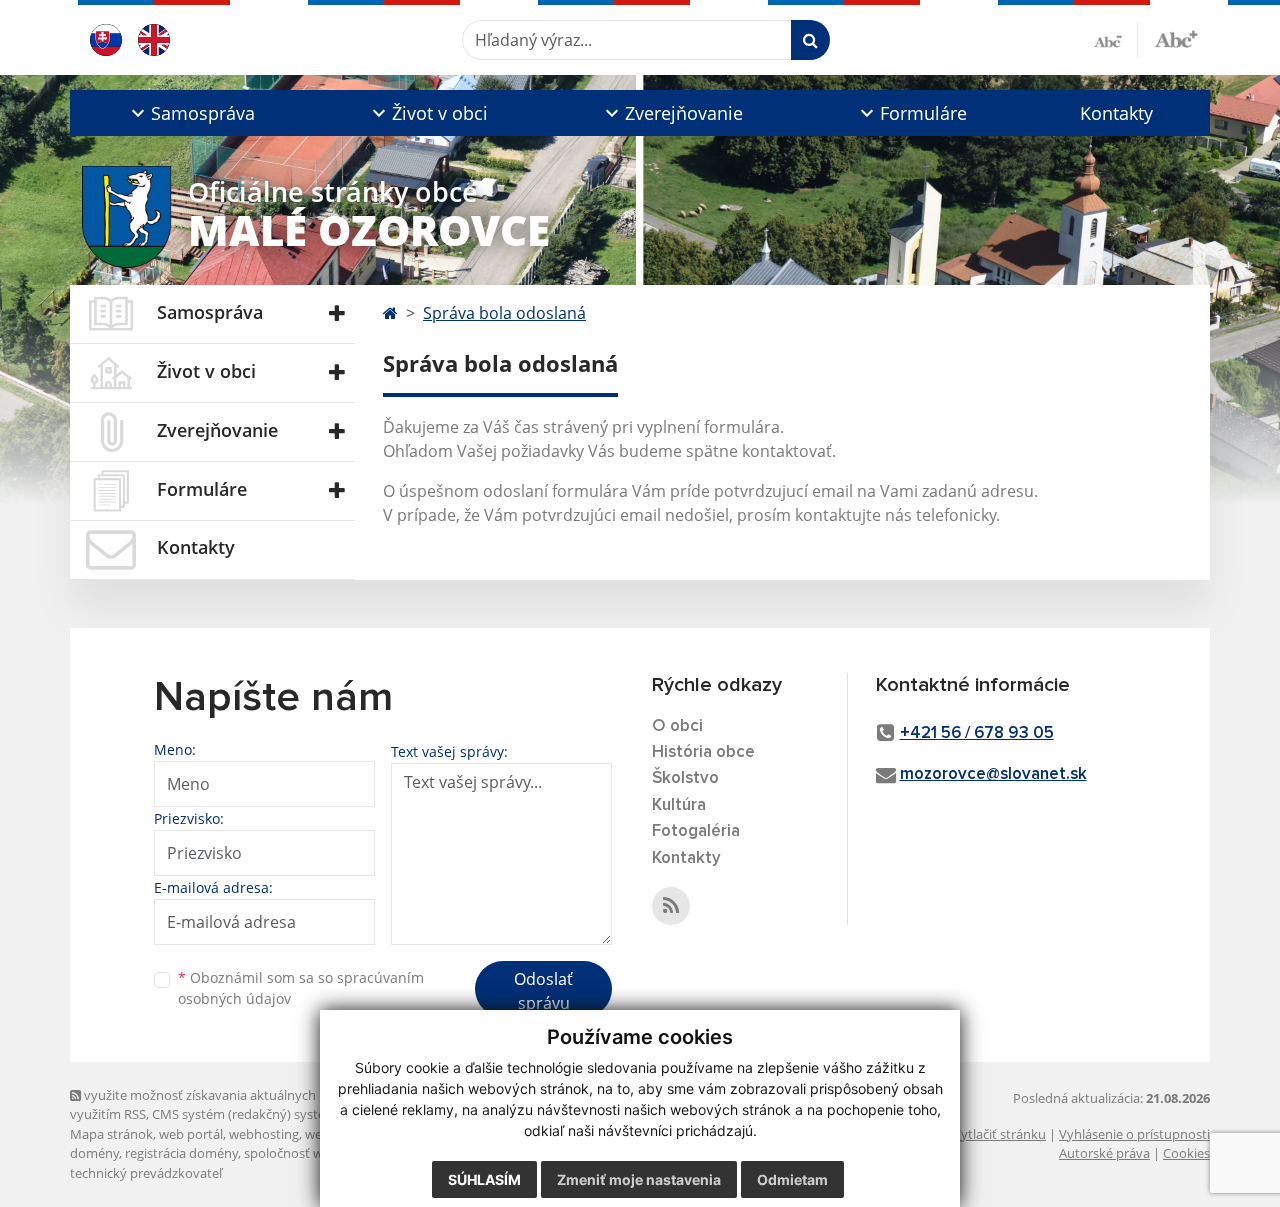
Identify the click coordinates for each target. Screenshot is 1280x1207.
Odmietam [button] (792, 1179)
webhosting (264, 1134)
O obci (677, 726)
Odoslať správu (543, 991)
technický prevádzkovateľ (146, 1173)
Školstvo (685, 778)
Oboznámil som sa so (301, 988)
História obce (703, 752)
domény (94, 1153)
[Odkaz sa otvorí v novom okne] (671, 906)
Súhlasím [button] (484, 1179)
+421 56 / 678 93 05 (977, 733)
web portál (191, 1134)
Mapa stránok (111, 1134)
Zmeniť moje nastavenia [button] (639, 1179)
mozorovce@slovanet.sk (993, 774)
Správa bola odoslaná (504, 313)
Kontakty (1116, 113)
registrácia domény (181, 1153)
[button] (190, 113)
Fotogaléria (696, 831)
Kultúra (679, 805)
